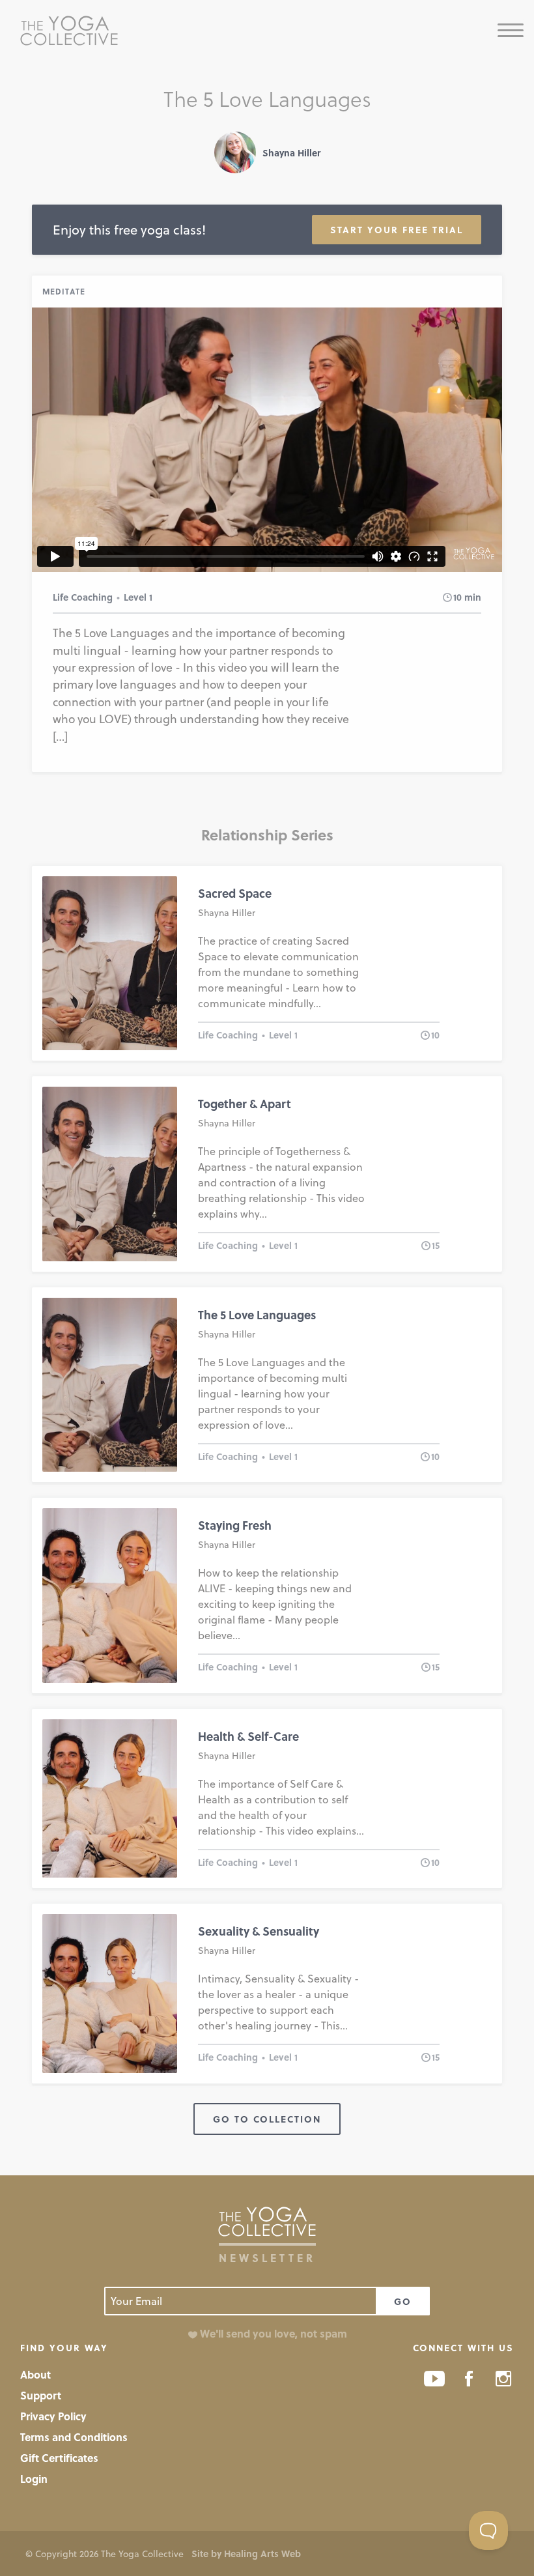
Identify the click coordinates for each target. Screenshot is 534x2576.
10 (457, 597)
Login (34, 2479)
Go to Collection (267, 2119)
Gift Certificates (59, 2458)
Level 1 (138, 597)
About (35, 2374)
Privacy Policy (53, 2416)
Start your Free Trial (397, 230)
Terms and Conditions (74, 2437)
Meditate (64, 291)
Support (41, 2395)
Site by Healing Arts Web (246, 2554)
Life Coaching (83, 597)
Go (403, 2301)
